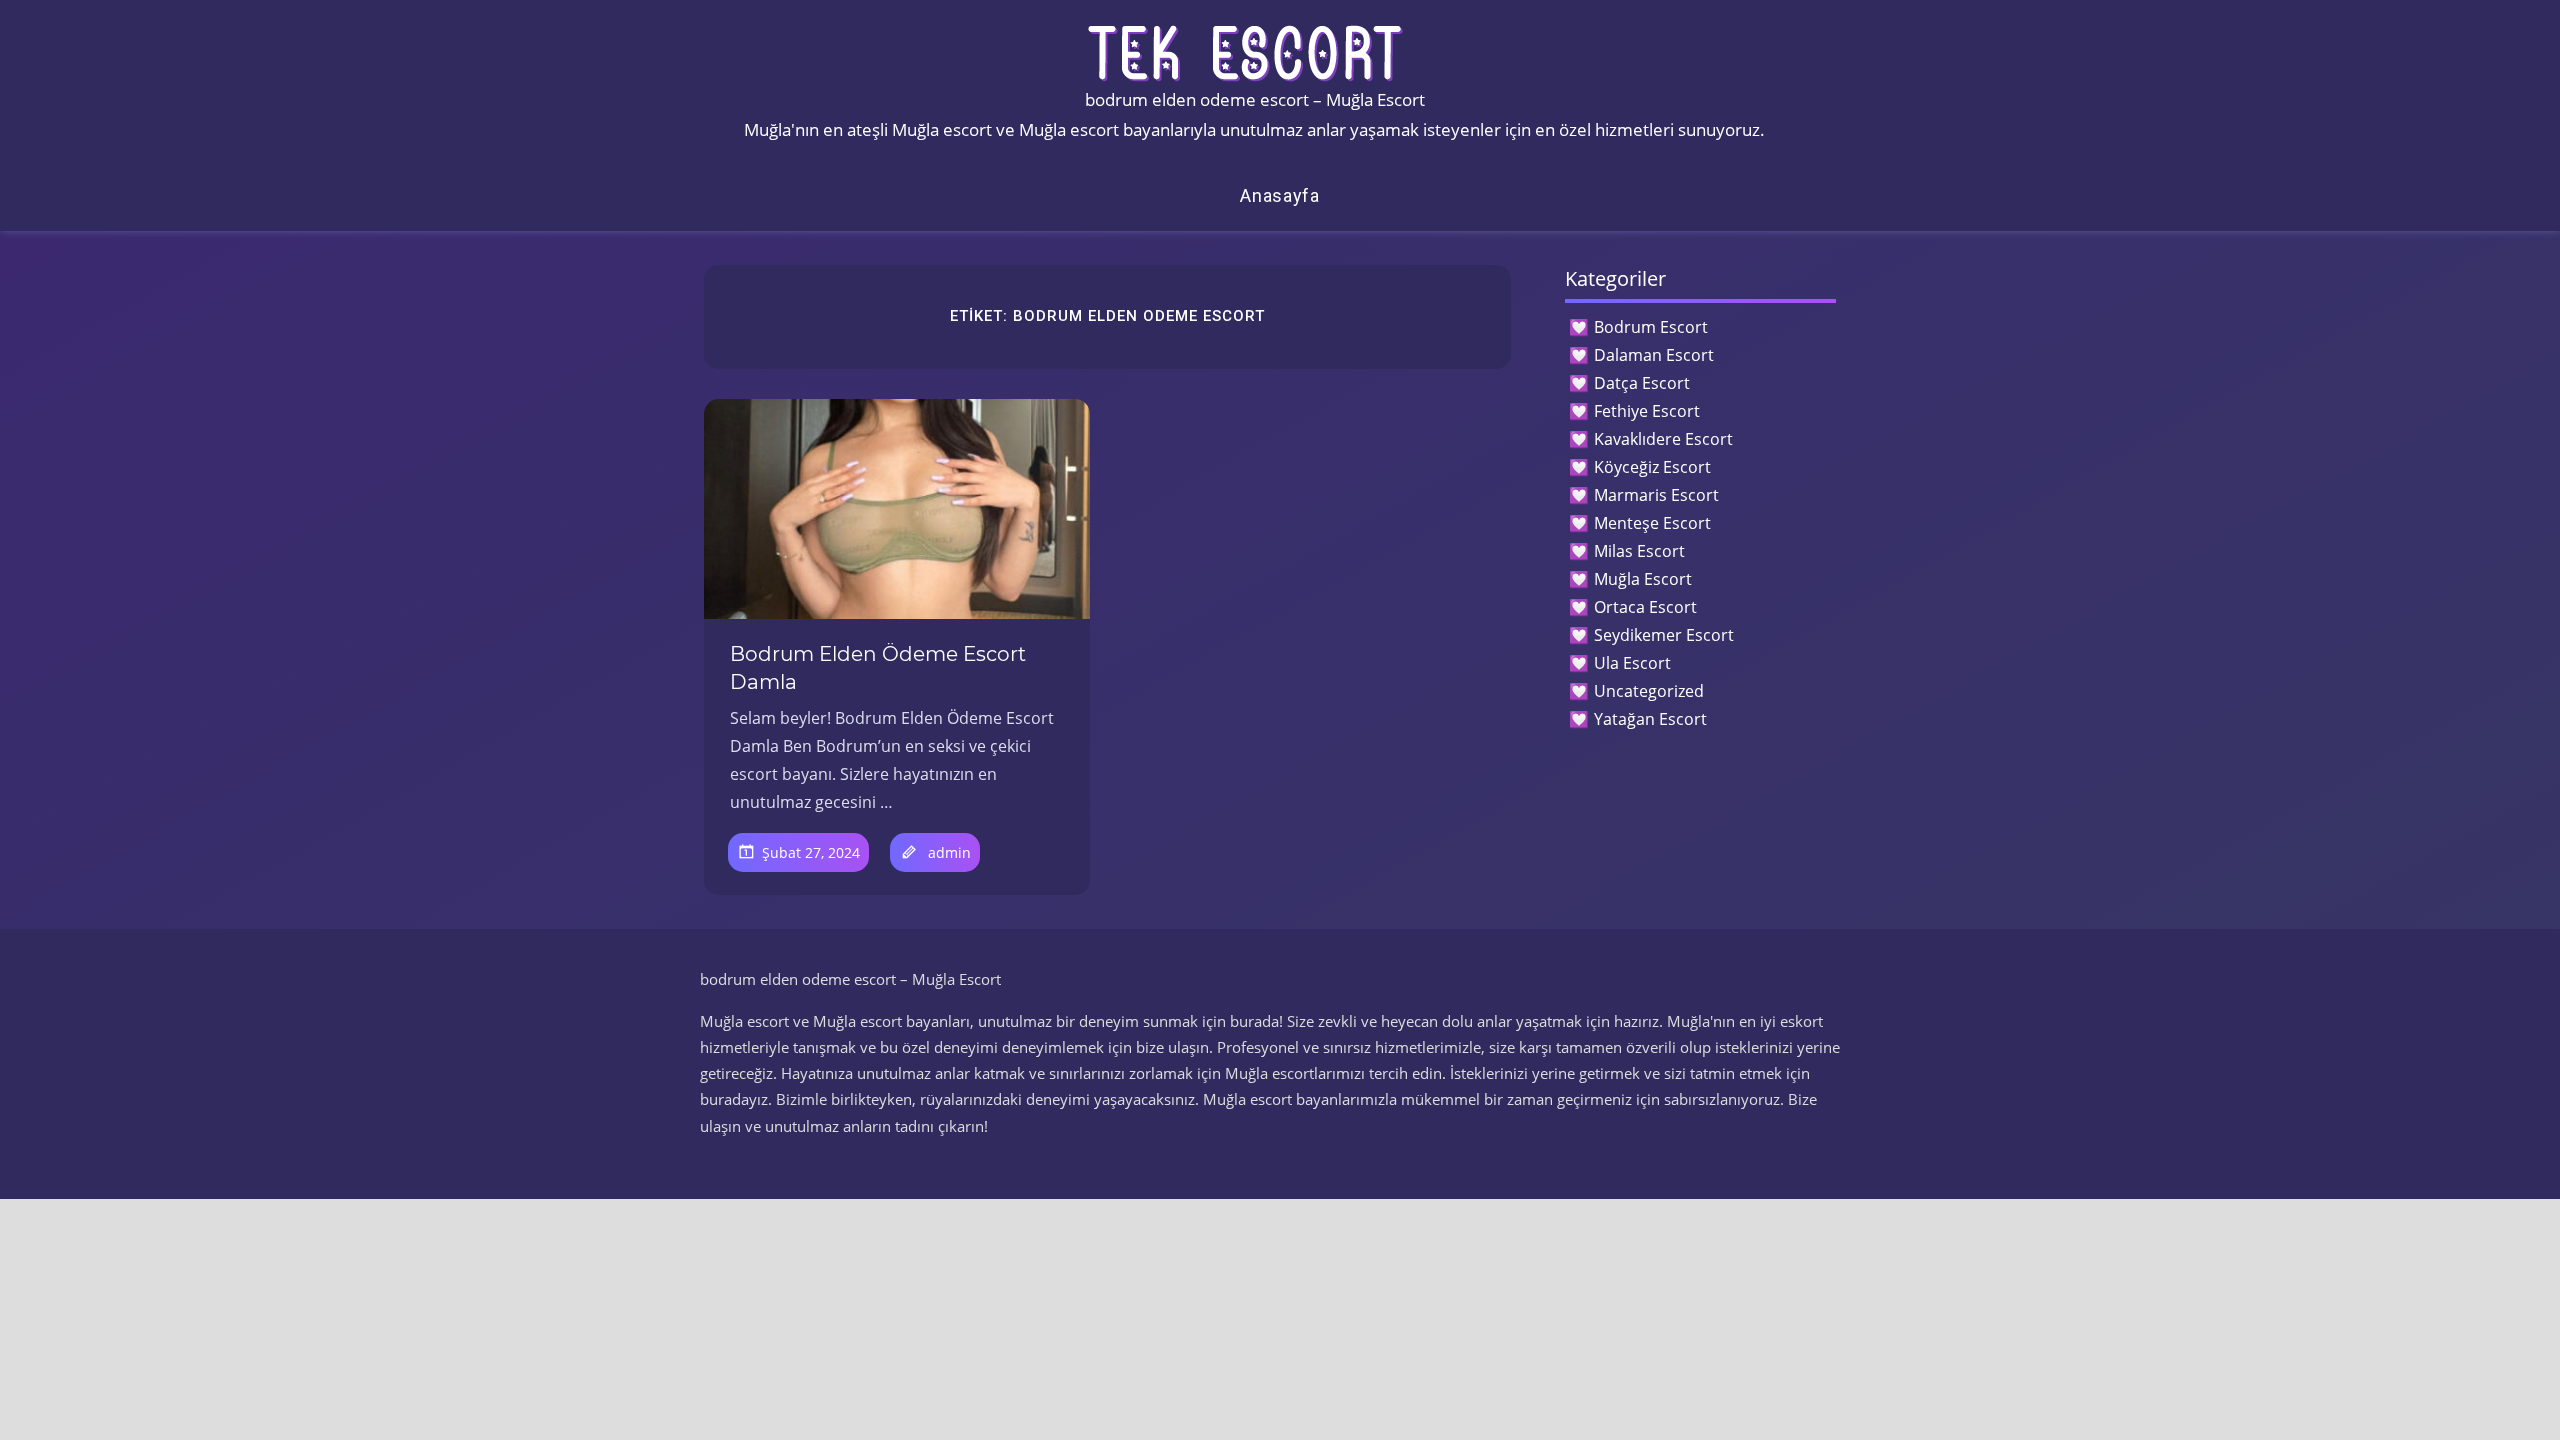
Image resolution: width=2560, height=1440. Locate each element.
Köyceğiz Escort (1652, 467)
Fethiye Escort (1647, 411)
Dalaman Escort (1654, 355)
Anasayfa (1280, 195)
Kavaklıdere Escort (1663, 439)
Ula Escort (1632, 663)
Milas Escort (1639, 551)
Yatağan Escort (1650, 719)
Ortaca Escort (1645, 607)
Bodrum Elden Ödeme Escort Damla (878, 668)
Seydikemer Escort (1664, 635)
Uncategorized (1649, 691)
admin (949, 852)
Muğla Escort (1643, 579)
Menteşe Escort (1652, 523)
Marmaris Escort (1656, 495)
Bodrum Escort (1651, 327)
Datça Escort (1642, 383)
